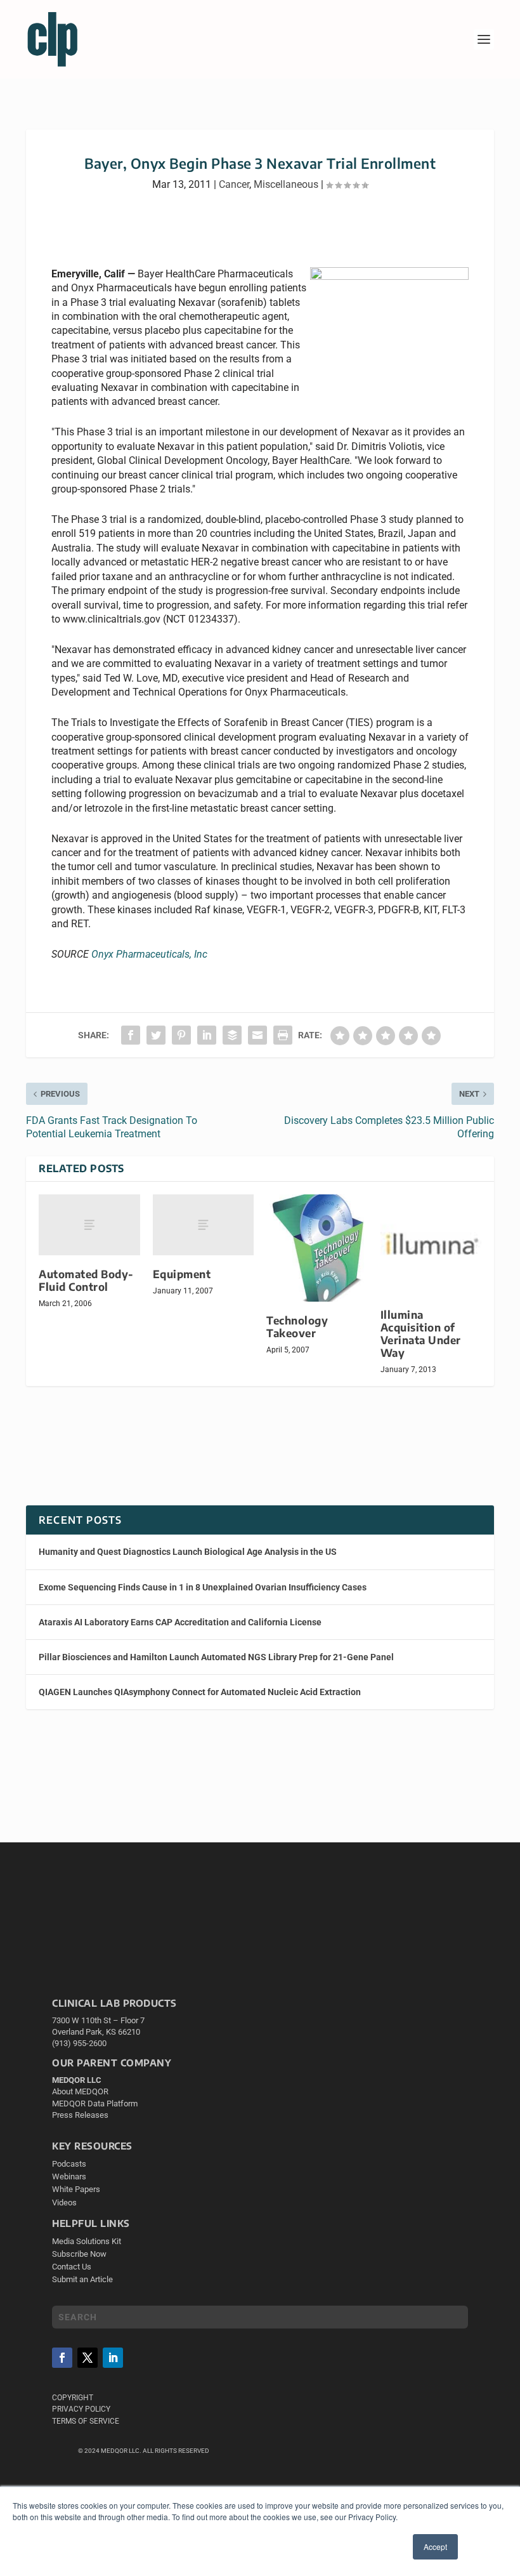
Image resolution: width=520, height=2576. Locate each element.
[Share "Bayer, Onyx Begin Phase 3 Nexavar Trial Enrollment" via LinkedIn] (207, 1035)
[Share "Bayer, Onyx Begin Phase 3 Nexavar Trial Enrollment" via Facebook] (131, 1035)
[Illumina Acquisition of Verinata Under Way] (431, 1245)
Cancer (234, 184)
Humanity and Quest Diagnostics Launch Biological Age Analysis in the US (188, 1552)
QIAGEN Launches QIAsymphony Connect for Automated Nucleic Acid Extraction (200, 1692)
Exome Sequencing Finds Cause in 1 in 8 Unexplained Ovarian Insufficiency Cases (203, 1587)
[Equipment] (204, 1225)
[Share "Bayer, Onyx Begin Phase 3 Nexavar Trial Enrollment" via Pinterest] (181, 1035)
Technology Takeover (297, 1327)
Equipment (182, 1274)
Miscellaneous (286, 184)
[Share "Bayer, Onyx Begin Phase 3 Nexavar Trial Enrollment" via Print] (283, 1035)
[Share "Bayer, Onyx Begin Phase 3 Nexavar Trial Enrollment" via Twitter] (156, 1035)
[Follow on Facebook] (62, 2358)
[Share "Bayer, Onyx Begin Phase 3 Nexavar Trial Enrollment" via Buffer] (232, 1035)
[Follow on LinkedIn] (113, 2358)
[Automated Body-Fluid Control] (89, 1225)
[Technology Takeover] (317, 1248)
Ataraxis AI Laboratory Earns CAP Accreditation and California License (180, 1622)
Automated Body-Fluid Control (86, 1280)
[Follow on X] (88, 2358)
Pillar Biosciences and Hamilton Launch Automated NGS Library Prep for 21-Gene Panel (216, 1657)
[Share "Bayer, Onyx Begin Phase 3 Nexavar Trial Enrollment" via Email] (257, 1035)
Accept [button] (435, 2546)
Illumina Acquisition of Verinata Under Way (421, 1334)
